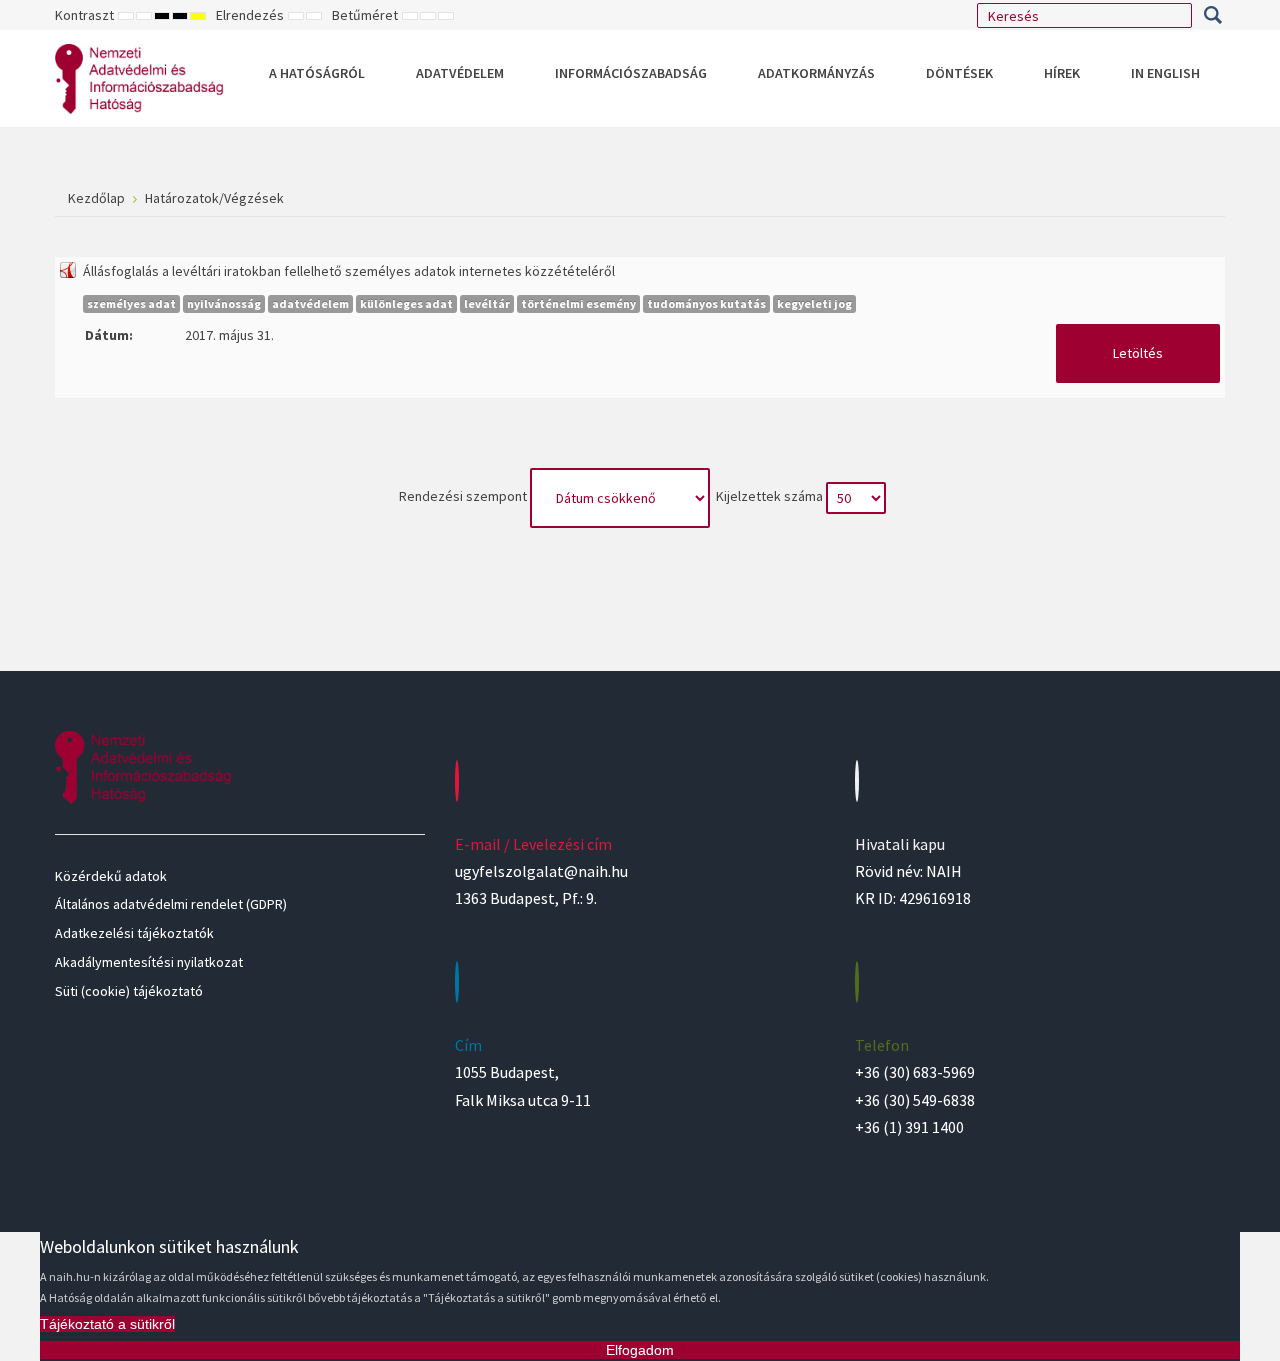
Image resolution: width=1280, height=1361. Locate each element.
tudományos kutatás (706, 303)
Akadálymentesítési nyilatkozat (149, 962)
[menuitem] (317, 73)
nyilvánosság (224, 303)
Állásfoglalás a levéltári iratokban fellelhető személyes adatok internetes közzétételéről (349, 271)
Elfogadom (640, 1350)
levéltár (487, 303)
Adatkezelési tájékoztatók (134, 933)
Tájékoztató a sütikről (107, 1324)
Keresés (1212, 15)
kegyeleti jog (814, 303)
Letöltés (1138, 353)
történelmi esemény (578, 303)
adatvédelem (310, 303)
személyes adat (131, 303)
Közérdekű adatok (111, 876)
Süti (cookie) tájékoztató (129, 991)
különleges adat (406, 303)
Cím (468, 1045)
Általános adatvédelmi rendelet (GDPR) (171, 904)
